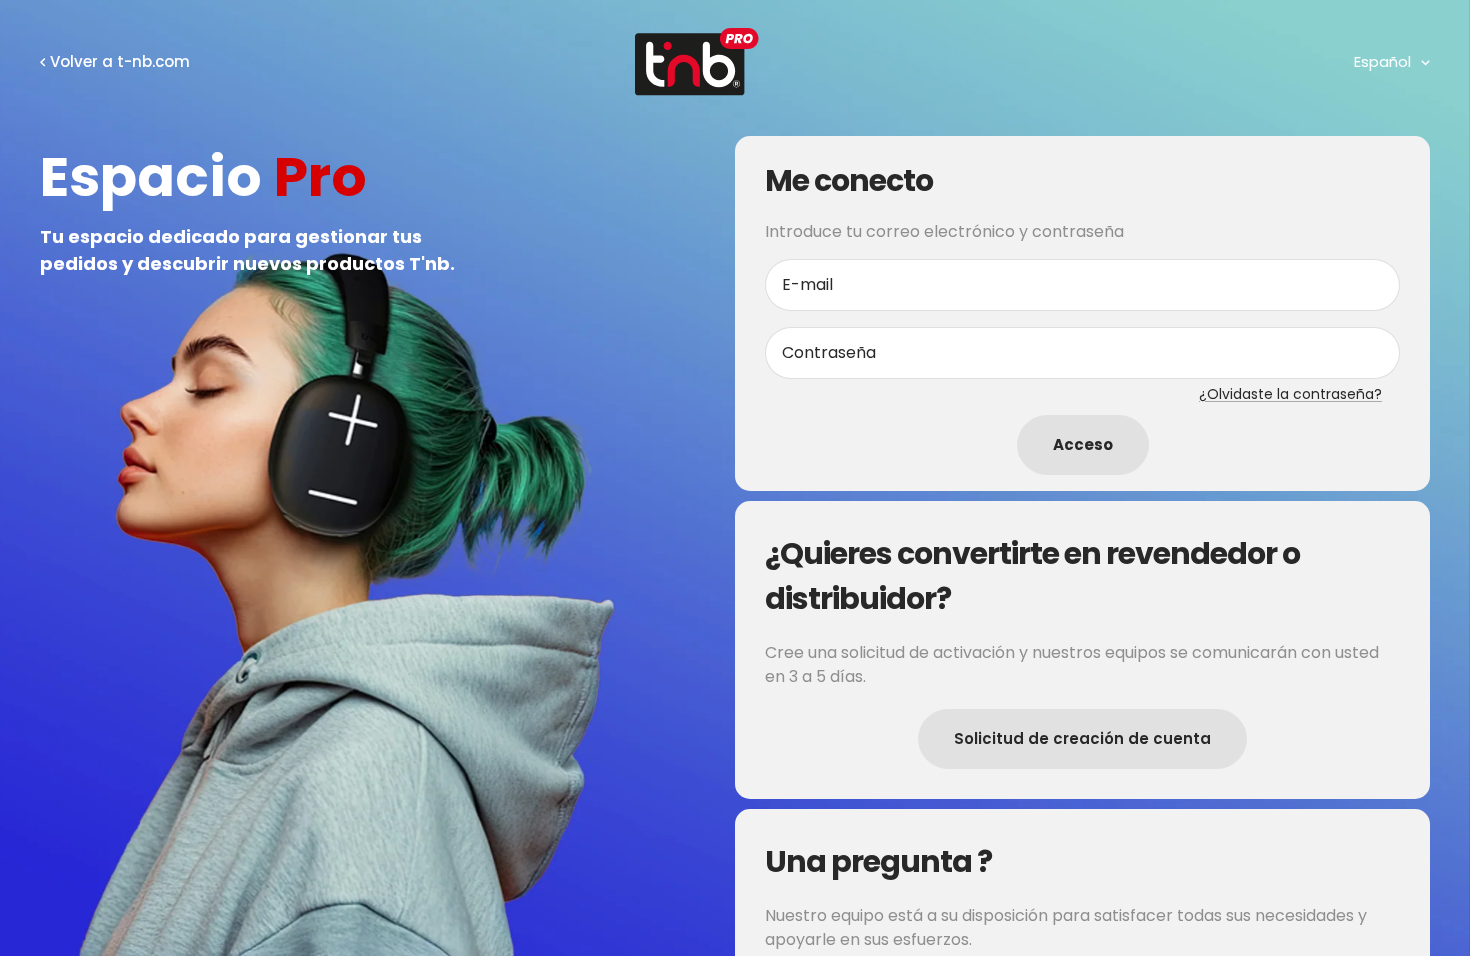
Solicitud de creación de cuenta (1082, 738)
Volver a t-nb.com (120, 61)
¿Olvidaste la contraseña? (1290, 394)
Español (1382, 61)
